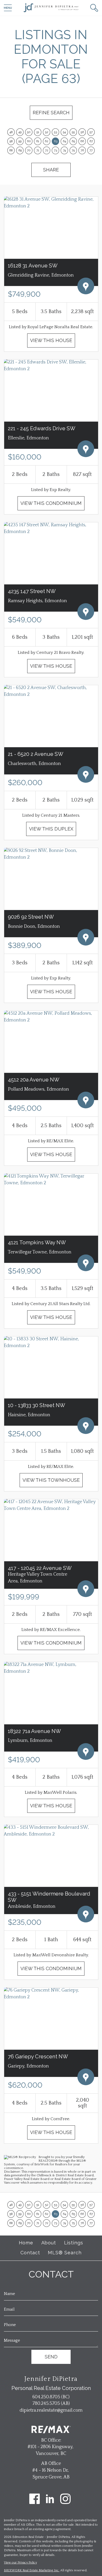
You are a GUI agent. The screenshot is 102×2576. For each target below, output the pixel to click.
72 (47, 150)
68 (11, 150)
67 (91, 141)
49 (20, 132)
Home (26, 2243)
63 (56, 141)
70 (29, 150)
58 (11, 141)
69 (20, 150)
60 (29, 141)
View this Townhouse (51, 1480)
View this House (51, 340)
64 (64, 141)
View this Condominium (51, 503)
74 (64, 150)
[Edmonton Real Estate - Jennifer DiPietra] (51, 8)
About (49, 2243)
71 (38, 150)
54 (64, 132)
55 (73, 132)
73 (55, 150)
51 (38, 132)
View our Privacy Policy (20, 2563)
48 (11, 132)
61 (38, 141)
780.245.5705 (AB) (51, 2404)
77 (91, 150)
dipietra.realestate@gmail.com (51, 2410)
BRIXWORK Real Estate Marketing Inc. (32, 2570)
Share (51, 170)
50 (29, 132)
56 (82, 132)
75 (73, 150)
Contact (30, 2253)
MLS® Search (65, 2253)
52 (47, 132)
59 (20, 141)
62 (47, 141)
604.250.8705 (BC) (51, 2397)
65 (73, 141)
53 (55, 132)
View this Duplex (51, 829)
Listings (74, 2243)
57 (91, 132)
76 (82, 150)
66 (82, 141)
